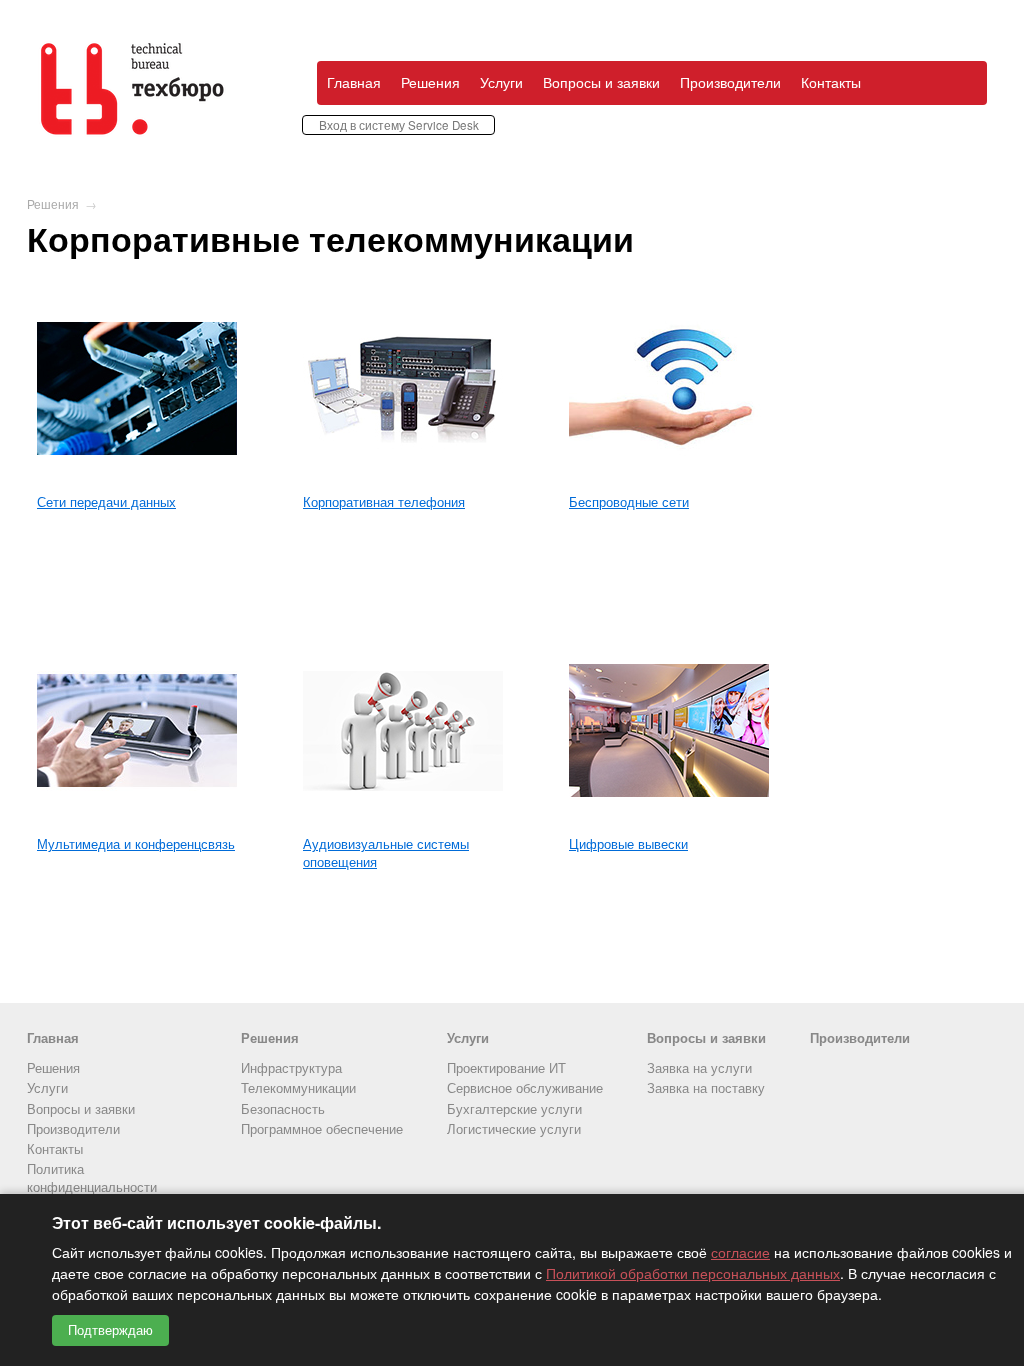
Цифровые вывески (628, 843)
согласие (740, 1252)
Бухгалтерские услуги (514, 1108)
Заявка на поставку (706, 1087)
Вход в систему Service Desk (399, 125)
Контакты (831, 82)
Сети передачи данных (106, 501)
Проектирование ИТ (506, 1067)
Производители (730, 82)
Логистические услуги (514, 1128)
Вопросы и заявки (601, 82)
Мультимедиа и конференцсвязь (136, 843)
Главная (354, 82)
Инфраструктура (291, 1067)
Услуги (501, 82)
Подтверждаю (110, 1330)
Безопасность (283, 1108)
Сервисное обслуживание (525, 1087)
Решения (430, 82)
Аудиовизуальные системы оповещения (386, 852)
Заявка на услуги (699, 1067)
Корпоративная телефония (384, 501)
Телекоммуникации (298, 1087)
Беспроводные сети (629, 501)
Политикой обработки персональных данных (693, 1273)
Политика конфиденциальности (92, 1177)
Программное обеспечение (322, 1128)
